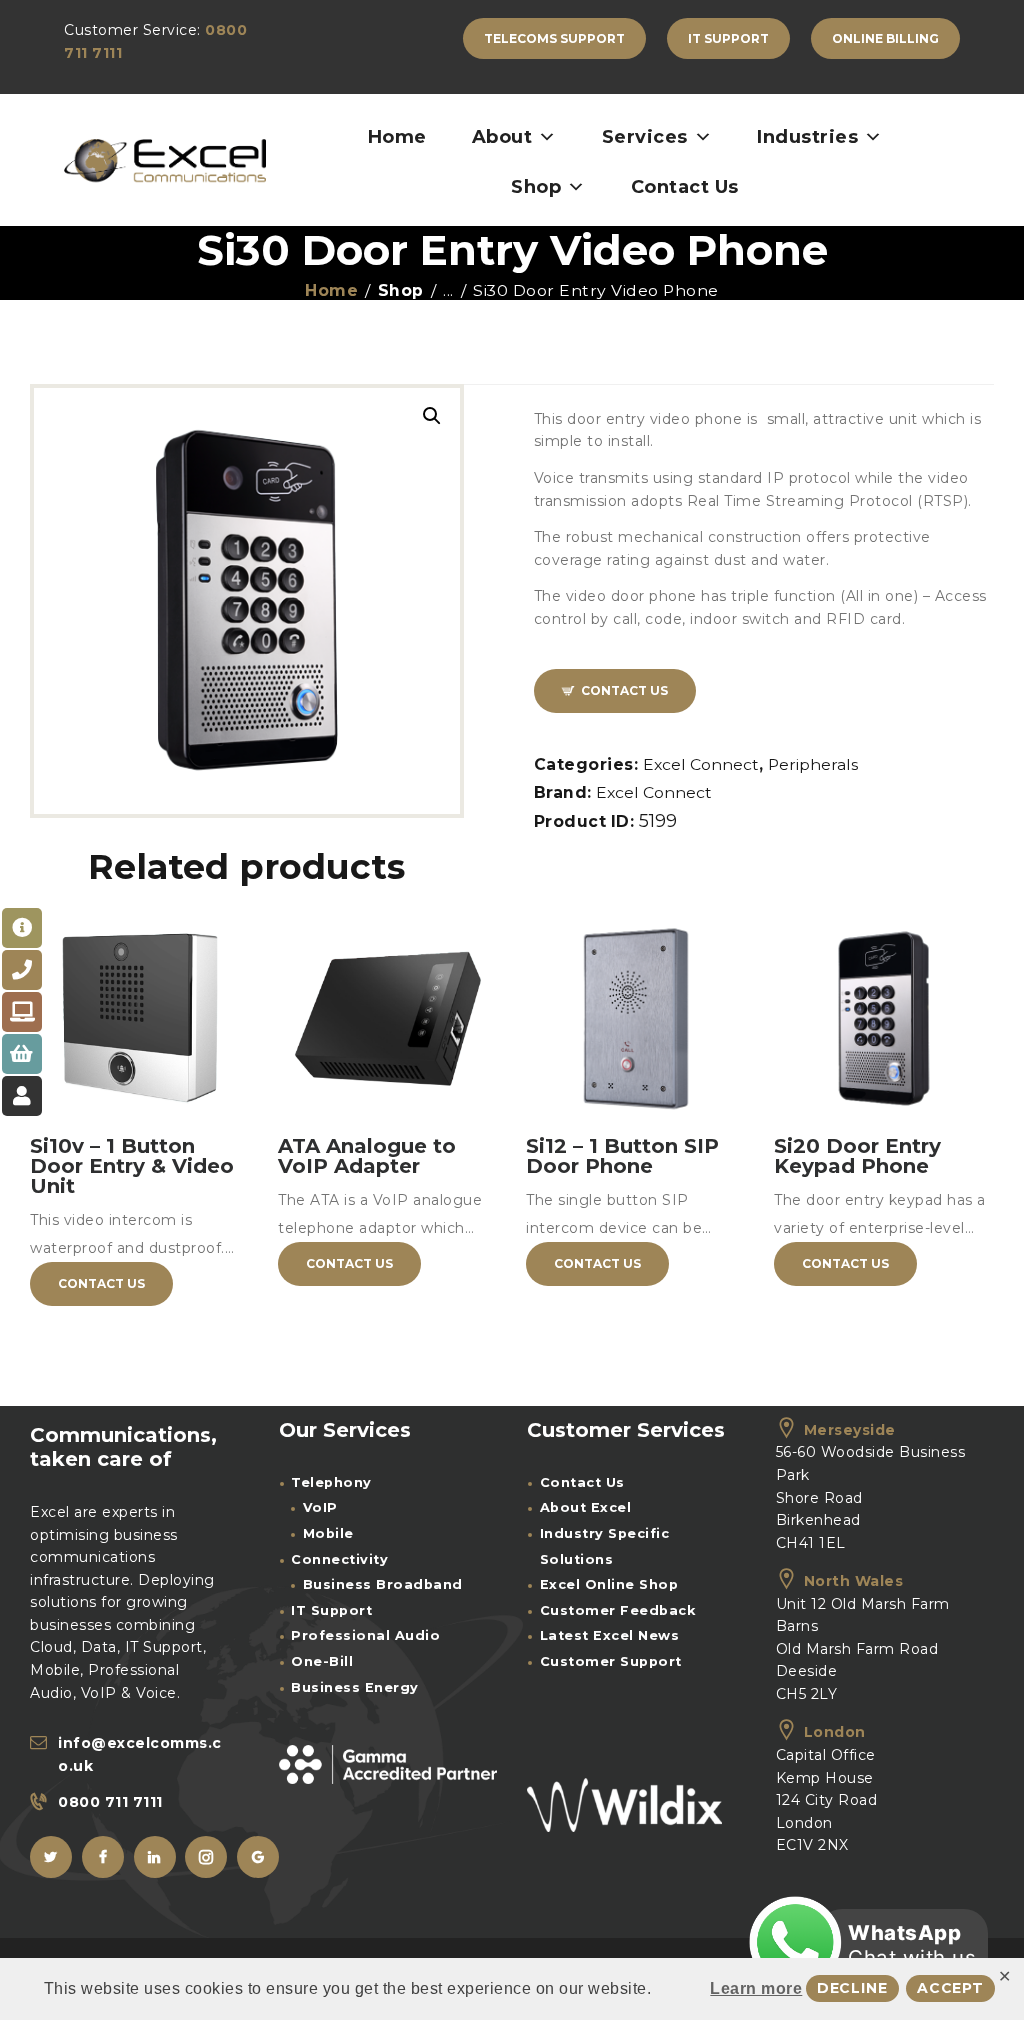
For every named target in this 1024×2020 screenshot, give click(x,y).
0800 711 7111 (110, 1802)
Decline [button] (852, 1988)
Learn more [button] (756, 1988)
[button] (432, 416)
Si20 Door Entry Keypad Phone (857, 1156)
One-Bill (322, 1661)
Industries (807, 137)
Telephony (331, 1482)
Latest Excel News (610, 1635)
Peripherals (813, 764)
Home (397, 137)
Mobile (328, 1533)
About (502, 137)
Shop (536, 187)
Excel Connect (701, 764)
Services (645, 137)
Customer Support (611, 1661)
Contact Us (685, 187)
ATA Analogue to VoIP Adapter (367, 1156)
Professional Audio (365, 1635)
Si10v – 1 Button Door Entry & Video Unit (132, 1166)
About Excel (586, 1507)
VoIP (320, 1507)
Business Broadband (383, 1584)
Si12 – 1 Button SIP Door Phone (622, 1156)
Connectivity (339, 1559)
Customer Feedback (618, 1610)
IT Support (331, 1610)
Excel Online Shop (609, 1584)
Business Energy (355, 1687)
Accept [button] (950, 1988)
